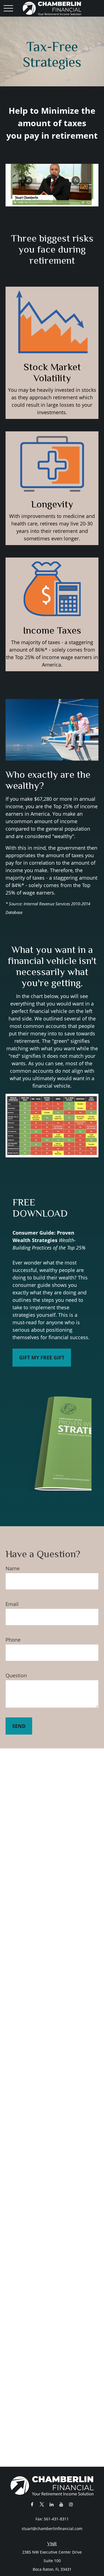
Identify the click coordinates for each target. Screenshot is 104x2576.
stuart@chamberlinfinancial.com (52, 2529)
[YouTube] (61, 2504)
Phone (13, 1640)
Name (13, 1568)
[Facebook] (32, 2504)
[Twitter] (42, 2504)
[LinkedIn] (51, 2504)
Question (16, 1675)
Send (19, 1726)
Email (12, 1604)
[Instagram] (71, 2504)
